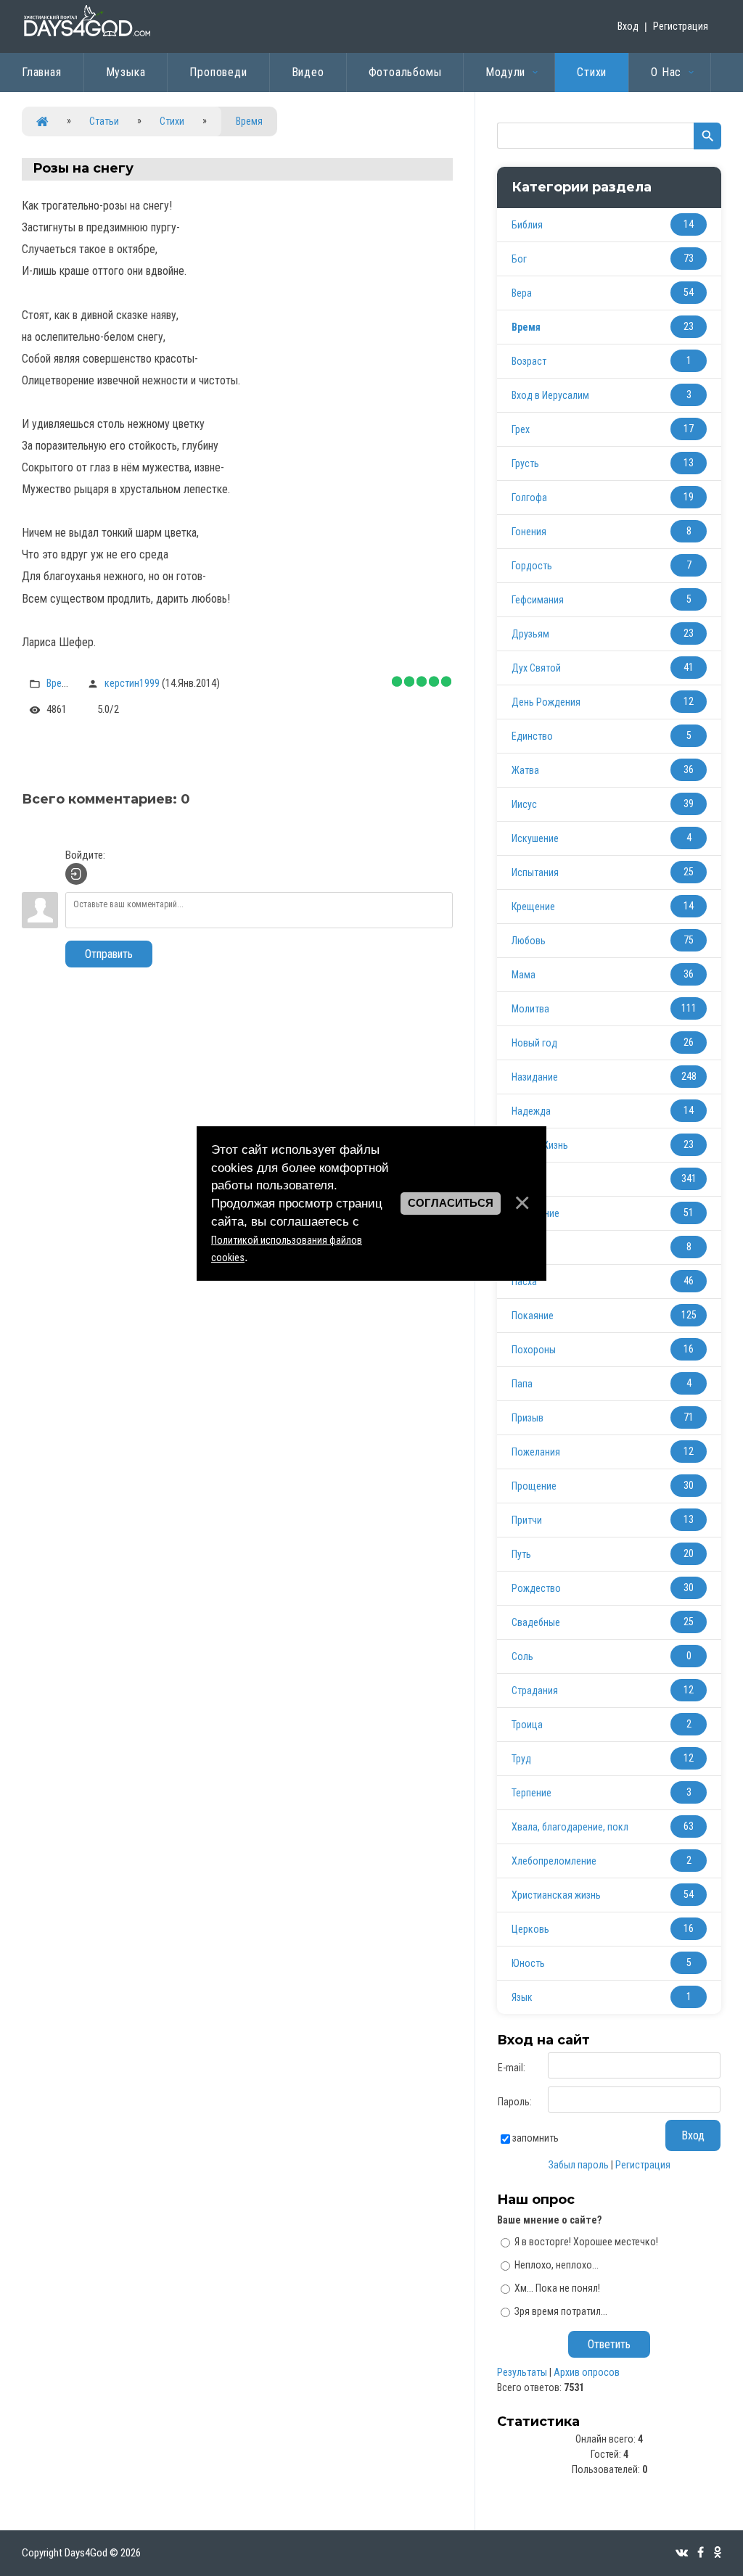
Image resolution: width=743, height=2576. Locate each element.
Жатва (525, 770)
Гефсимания (538, 600)
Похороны (534, 1350)
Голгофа (529, 498)
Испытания (535, 872)
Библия (527, 225)
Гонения (529, 532)
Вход (628, 26)
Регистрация (681, 26)
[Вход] (76, 874)
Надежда (531, 1111)
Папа (522, 1384)
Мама (524, 975)
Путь (521, 1554)
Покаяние (533, 1316)
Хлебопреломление (554, 1861)
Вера (522, 293)
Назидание (535, 1077)
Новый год (534, 1043)
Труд (521, 1759)
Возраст (529, 361)
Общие (526, 1179)
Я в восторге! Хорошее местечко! (586, 2242)
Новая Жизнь (540, 1145)
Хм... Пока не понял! (557, 2288)
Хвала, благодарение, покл (570, 1827)
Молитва (530, 1009)
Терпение (531, 1793)
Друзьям (530, 634)
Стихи (172, 121)
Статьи (104, 121)
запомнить (535, 2138)
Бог (519, 259)
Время (249, 121)
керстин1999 (132, 683)
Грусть (525, 463)
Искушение (535, 838)
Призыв (528, 1418)
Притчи (527, 1520)
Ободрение (535, 1213)
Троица (527, 1725)
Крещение (533, 907)
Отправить (109, 954)
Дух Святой (536, 668)
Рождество (536, 1588)
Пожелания (536, 1452)
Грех (521, 429)
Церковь (530, 1929)
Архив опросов (587, 2372)
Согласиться (451, 1203)
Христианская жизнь (556, 1895)
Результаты (522, 2372)
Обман (525, 1247)
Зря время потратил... (561, 2311)
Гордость (532, 566)
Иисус (524, 804)
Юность (528, 1963)
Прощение (534, 1486)
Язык (522, 1997)
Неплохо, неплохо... (557, 2265)
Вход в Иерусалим (550, 395)
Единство (532, 736)
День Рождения (546, 702)
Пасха (524, 1281)
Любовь (529, 941)
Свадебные (536, 1622)
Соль (522, 1656)
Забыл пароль (579, 2165)
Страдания (535, 1690)
